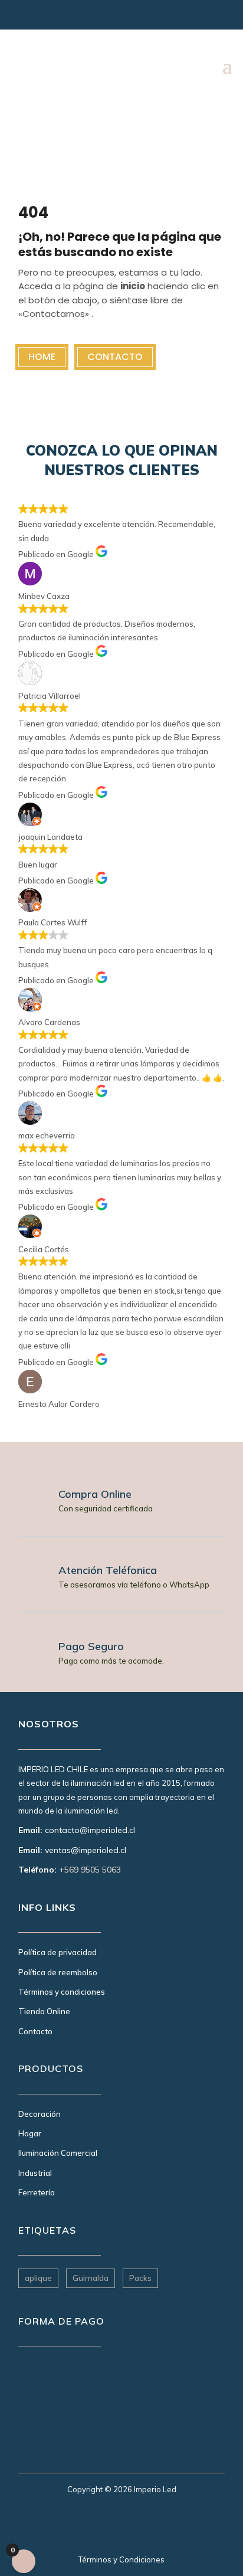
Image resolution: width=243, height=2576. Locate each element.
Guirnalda (91, 2278)
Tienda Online (44, 2011)
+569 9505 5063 (90, 1870)
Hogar (30, 2133)
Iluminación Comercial (58, 2153)
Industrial (35, 2173)
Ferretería (37, 2192)
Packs (140, 2278)
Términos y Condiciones (121, 2559)
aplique (38, 2278)
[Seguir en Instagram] (25, 18)
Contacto (115, 357)
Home (42, 357)
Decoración (40, 2114)
